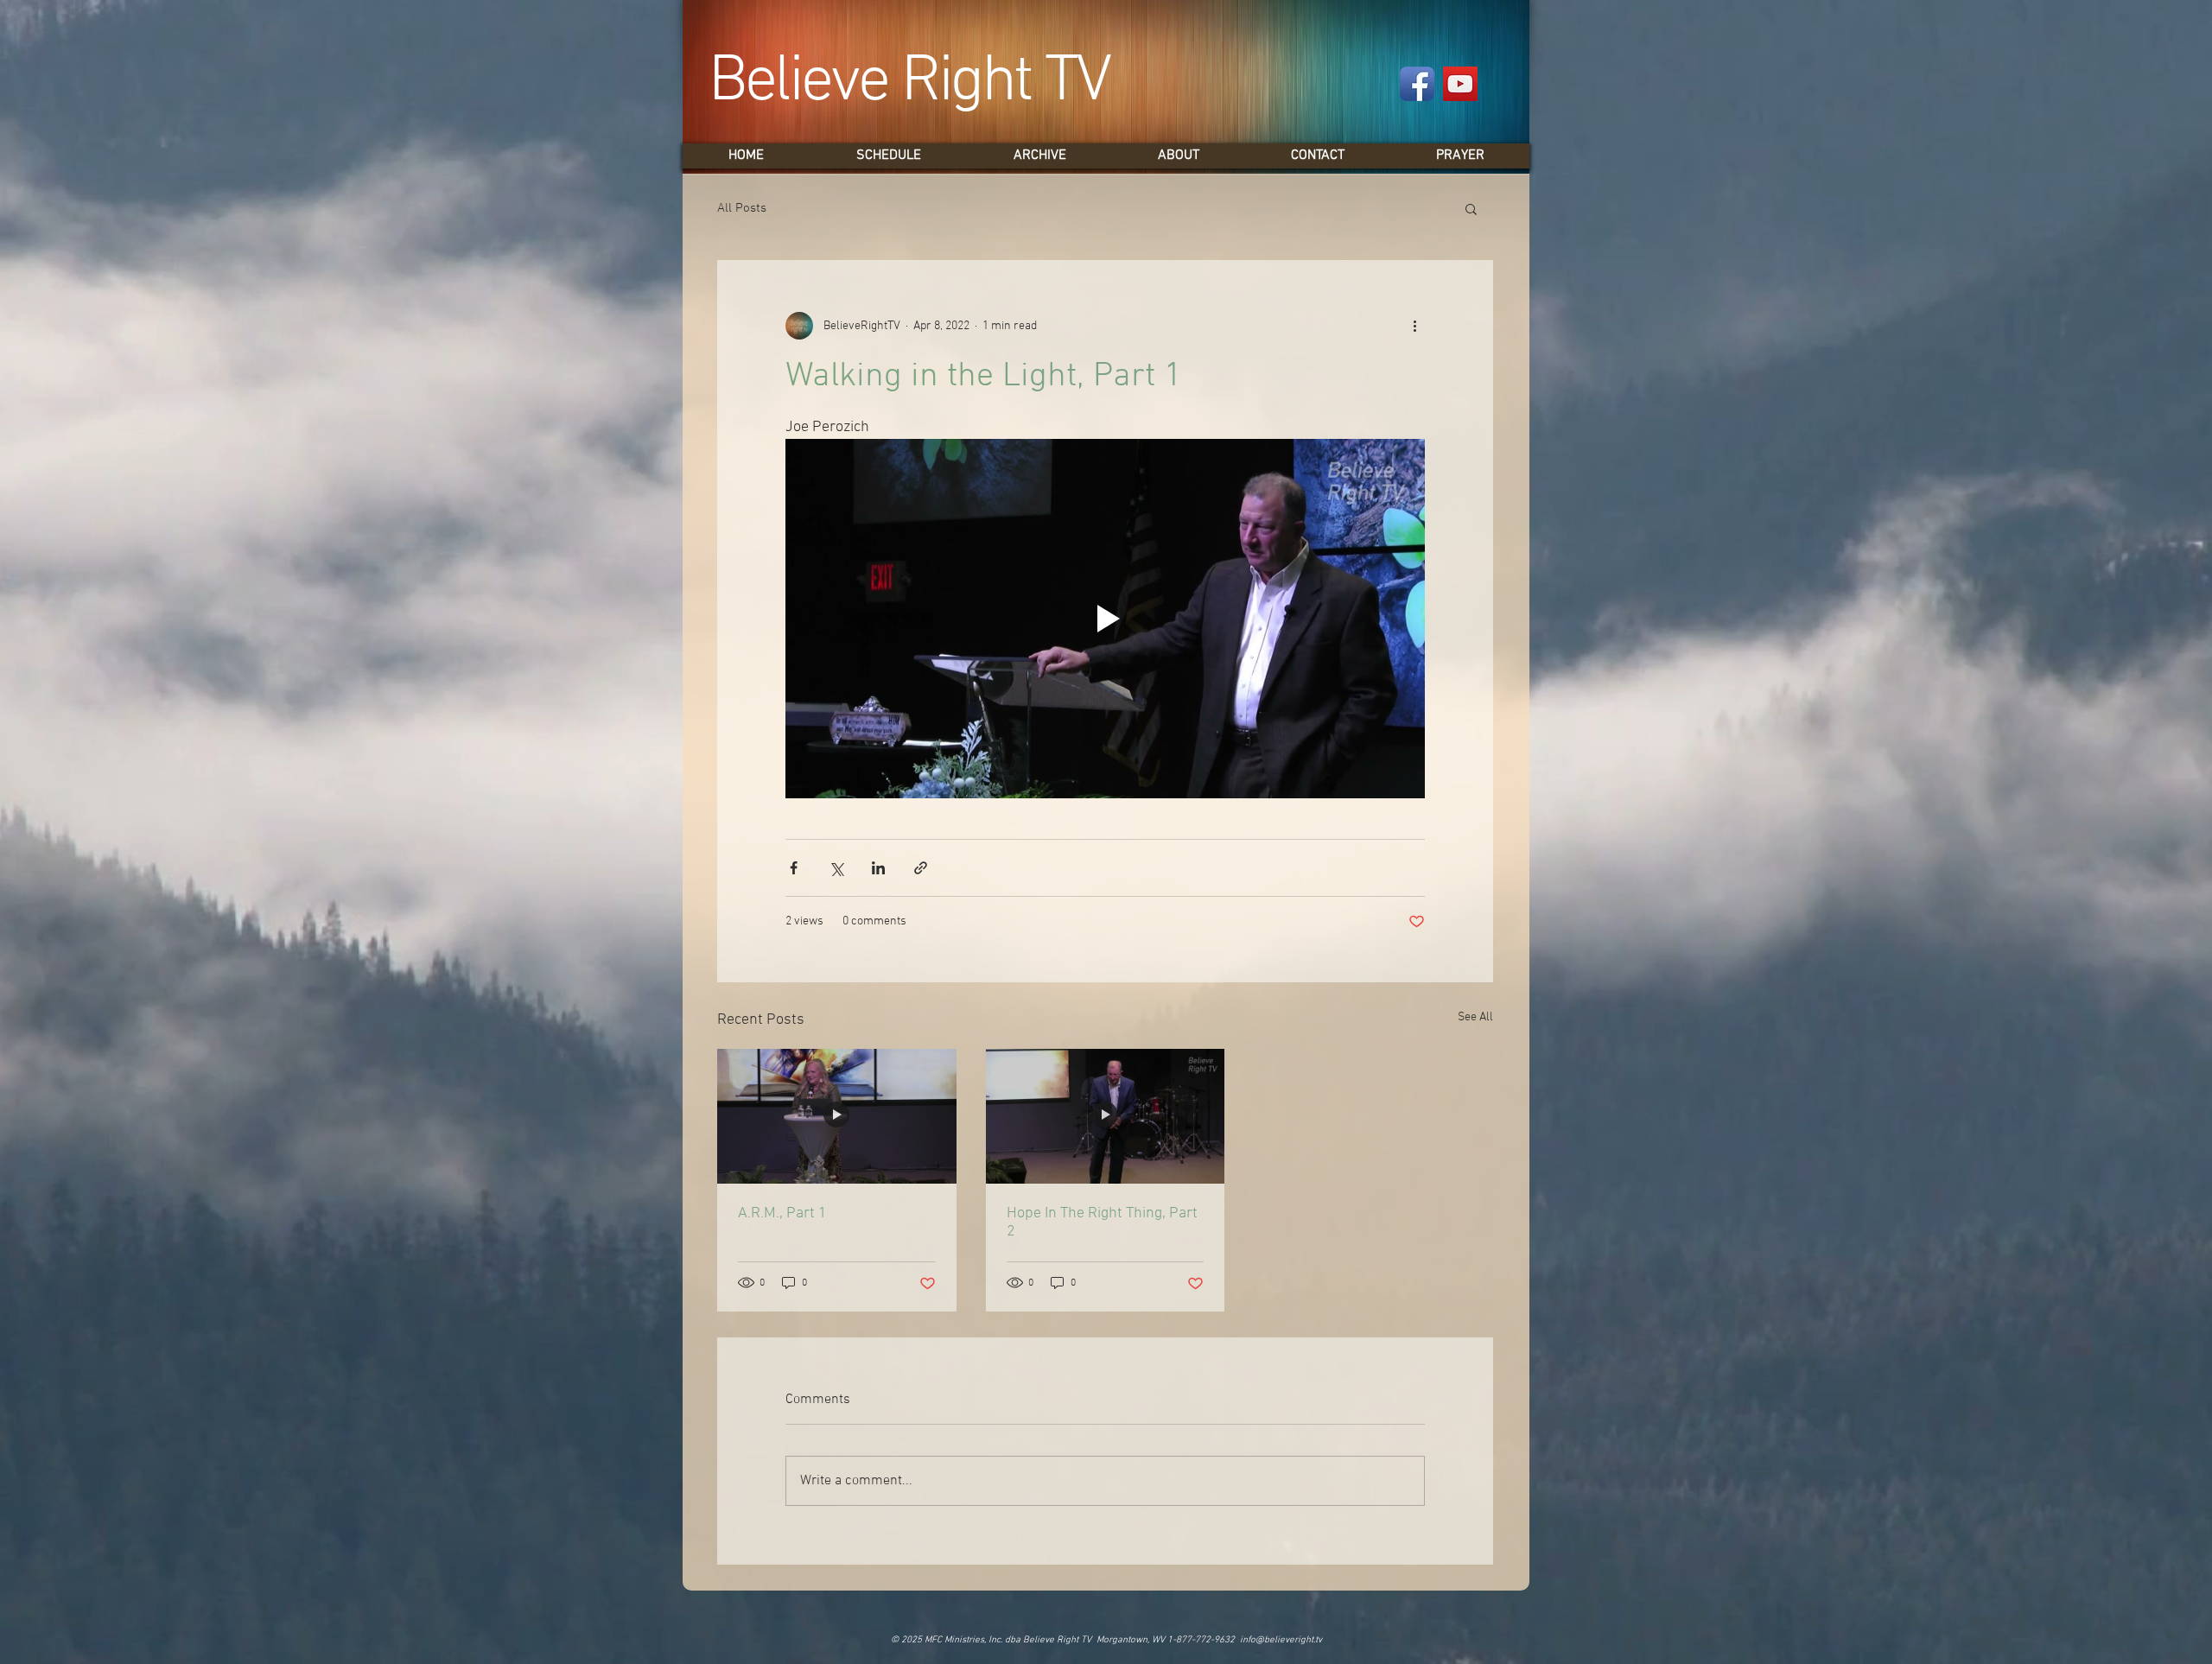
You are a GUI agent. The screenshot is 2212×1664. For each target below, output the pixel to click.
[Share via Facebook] (794, 868)
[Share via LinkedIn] (878, 868)
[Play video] (1105, 619)
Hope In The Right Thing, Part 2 (1102, 1223)
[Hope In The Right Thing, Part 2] (1106, 1116)
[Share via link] (921, 868)
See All (1475, 1017)
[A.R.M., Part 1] (837, 1116)
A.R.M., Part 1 (782, 1213)
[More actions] (1414, 326)
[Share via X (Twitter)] (836, 868)
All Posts (742, 208)
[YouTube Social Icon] (1460, 84)
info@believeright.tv (1281, 1640)
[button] (1471, 208)
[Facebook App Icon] (1417, 84)
